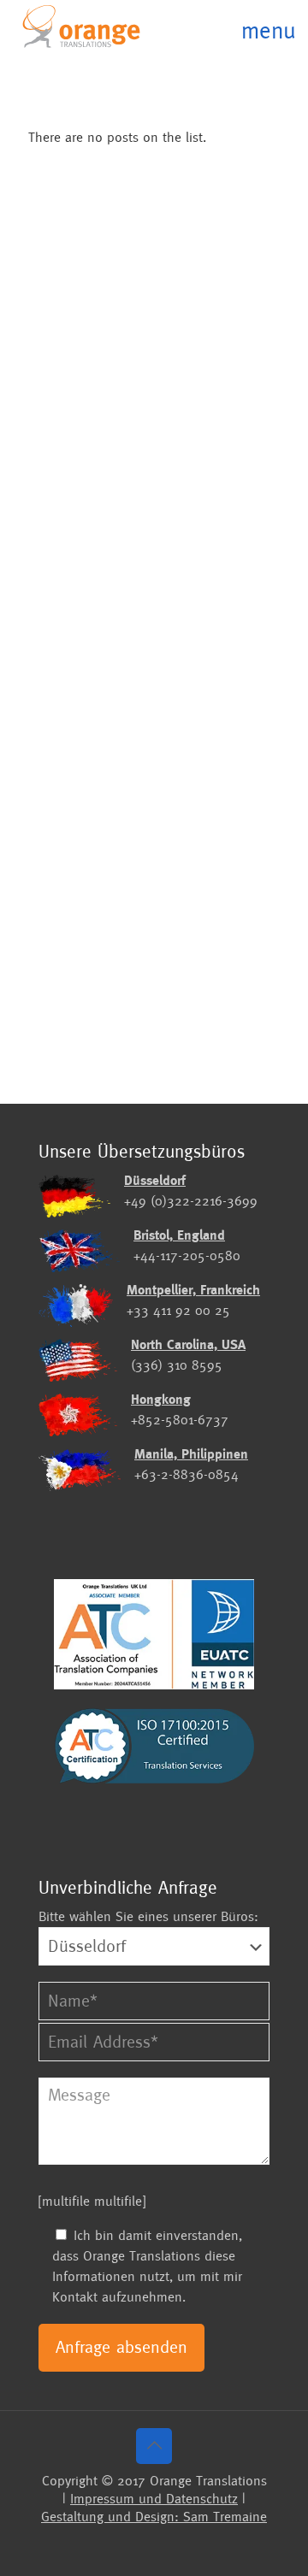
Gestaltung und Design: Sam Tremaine (154, 2517)
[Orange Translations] (81, 26)
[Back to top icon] (154, 2446)
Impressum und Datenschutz (154, 2499)
